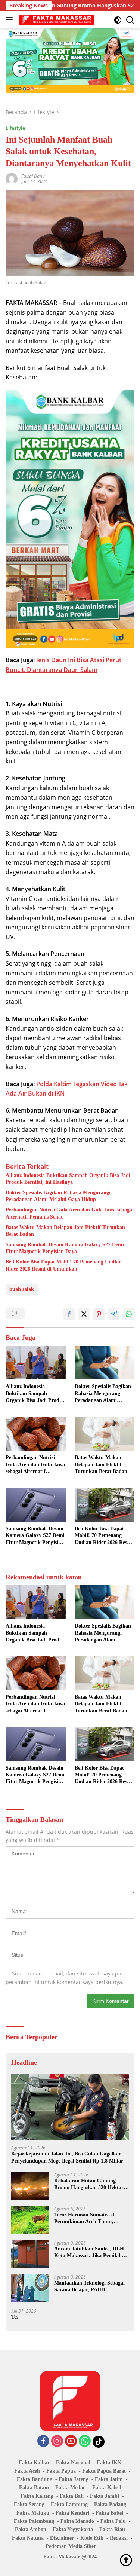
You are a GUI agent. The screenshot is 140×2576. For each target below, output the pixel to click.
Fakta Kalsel (107, 2488)
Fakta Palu (113, 2521)
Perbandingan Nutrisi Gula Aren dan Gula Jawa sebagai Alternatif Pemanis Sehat (70, 1213)
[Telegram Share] (114, 1314)
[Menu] (11, 20)
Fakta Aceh (27, 2471)
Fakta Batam (34, 2488)
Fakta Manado (77, 2521)
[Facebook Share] (69, 1314)
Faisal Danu (33, 176)
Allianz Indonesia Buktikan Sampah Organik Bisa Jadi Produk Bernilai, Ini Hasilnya (68, 1179)
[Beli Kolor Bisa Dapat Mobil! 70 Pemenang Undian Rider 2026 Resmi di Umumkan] (105, 1505)
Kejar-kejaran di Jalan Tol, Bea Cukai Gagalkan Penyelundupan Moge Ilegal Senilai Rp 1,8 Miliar (67, 2157)
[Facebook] (43, 2441)
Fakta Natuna (28, 2538)
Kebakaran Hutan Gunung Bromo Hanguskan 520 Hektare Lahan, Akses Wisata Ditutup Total (90, 2184)
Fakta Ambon (31, 2529)
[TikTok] (99, 2442)
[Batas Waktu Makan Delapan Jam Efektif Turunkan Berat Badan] (105, 1434)
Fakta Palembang (34, 2521)
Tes (15, 2317)
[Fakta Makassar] (56, 20)
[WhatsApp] (85, 2441)
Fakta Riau (112, 2529)
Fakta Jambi (105, 2496)
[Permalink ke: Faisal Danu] (12, 178)
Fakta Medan (71, 2488)
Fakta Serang (29, 2504)
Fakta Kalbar (34, 2462)
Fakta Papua (61, 2471)
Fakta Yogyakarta (73, 2529)
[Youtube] (71, 2441)
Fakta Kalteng (37, 2496)
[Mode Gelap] (118, 20)
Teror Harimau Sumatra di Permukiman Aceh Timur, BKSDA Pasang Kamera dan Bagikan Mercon (87, 2219)
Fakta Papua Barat (104, 2471)
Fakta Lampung (69, 2504)
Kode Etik (92, 2538)
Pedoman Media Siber (71, 2546)
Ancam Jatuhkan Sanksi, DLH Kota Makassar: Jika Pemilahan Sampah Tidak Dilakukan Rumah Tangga (91, 2253)
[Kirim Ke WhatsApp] (129, 1314)
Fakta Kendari (72, 2513)
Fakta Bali (72, 2496)
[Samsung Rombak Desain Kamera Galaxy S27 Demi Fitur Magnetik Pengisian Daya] (36, 1505)
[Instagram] (57, 2441)
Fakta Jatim (109, 2479)
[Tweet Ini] (84, 1314)
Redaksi (119, 2538)
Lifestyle (15, 128)
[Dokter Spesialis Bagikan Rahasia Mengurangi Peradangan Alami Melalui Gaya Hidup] (105, 1363)
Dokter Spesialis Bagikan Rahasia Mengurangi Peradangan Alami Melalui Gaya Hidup (58, 1196)
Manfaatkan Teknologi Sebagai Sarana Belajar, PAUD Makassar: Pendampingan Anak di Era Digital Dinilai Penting (91, 2287)
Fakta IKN (109, 2462)
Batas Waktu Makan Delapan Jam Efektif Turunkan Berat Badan (65, 1231)
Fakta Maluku (33, 2513)
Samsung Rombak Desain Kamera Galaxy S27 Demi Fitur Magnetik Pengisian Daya (65, 1248)
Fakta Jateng (74, 2479)
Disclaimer (62, 2538)
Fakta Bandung (35, 2479)
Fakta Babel (109, 2513)
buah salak (22, 1289)
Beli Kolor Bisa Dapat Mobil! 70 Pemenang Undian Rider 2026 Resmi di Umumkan (64, 1265)
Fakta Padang (110, 2504)
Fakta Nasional (73, 2462)
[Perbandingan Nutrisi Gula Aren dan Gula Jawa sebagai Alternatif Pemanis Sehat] (36, 1434)
